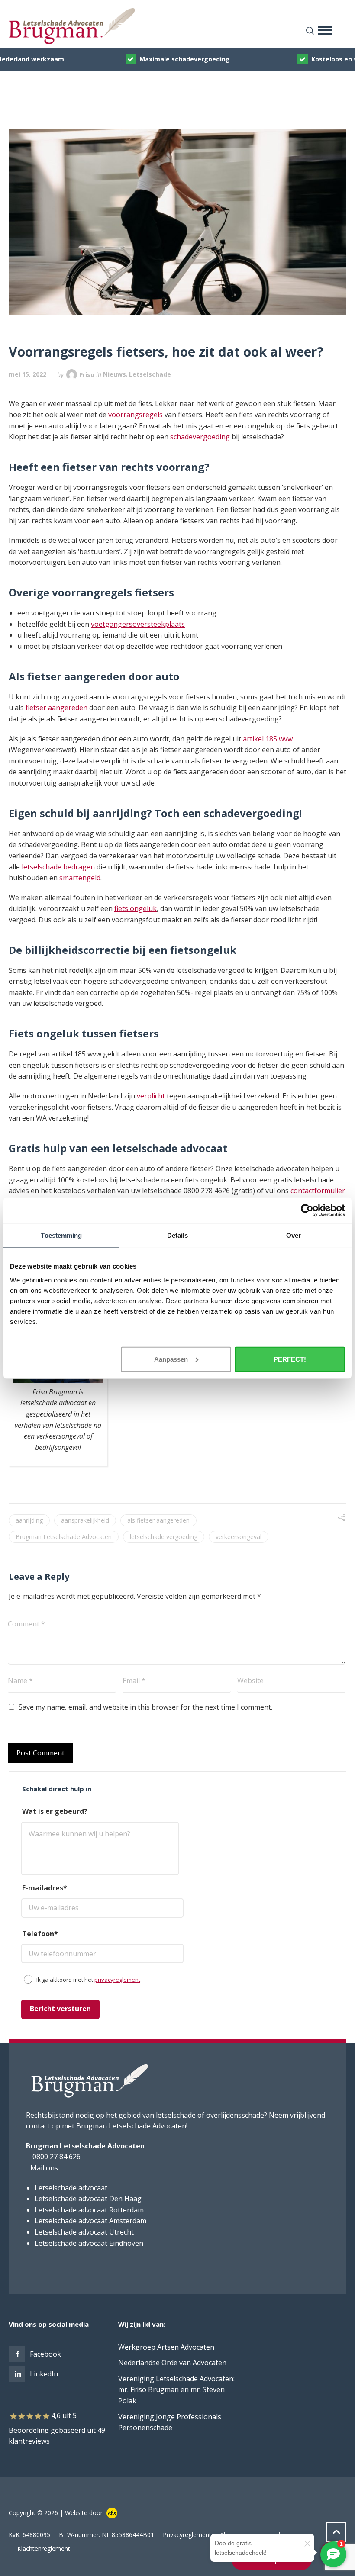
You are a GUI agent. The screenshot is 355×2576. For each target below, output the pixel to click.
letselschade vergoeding (164, 1537)
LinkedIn (44, 2374)
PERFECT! (290, 1359)
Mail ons (44, 2168)
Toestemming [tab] (61, 1235)
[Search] (308, 30)
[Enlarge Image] (178, 222)
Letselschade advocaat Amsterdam (90, 2221)
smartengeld (80, 878)
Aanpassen (171, 1359)
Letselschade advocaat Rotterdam (89, 2210)
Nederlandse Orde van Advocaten (172, 2363)
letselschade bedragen (58, 867)
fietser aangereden (56, 708)
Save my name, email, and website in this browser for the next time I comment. (145, 1707)
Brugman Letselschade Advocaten (64, 1537)
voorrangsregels (136, 415)
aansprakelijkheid (85, 1520)
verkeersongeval (239, 1537)
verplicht (151, 1096)
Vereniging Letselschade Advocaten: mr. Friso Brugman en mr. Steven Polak (176, 2390)
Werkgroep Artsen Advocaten (166, 2347)
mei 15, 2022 (27, 374)
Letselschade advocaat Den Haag (88, 2199)
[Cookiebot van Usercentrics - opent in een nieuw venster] (307, 1211)
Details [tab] (178, 1235)
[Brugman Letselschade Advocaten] (177, 26)
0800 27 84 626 (56, 2157)
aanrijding (29, 1520)
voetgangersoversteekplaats (138, 624)
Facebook (45, 2354)
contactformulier (318, 1191)
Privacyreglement (187, 2535)
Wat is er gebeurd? (55, 1811)
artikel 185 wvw (268, 739)
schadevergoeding (200, 437)
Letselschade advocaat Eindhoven (89, 2243)
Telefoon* (40, 1934)
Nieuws (115, 374)
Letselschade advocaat (71, 2188)
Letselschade (150, 374)
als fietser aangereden (158, 1520)
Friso (87, 374)
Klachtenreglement (44, 2549)
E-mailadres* (45, 1888)
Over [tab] (294, 1235)
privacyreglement (117, 1980)
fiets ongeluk (136, 908)
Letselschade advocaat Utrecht (84, 2232)
